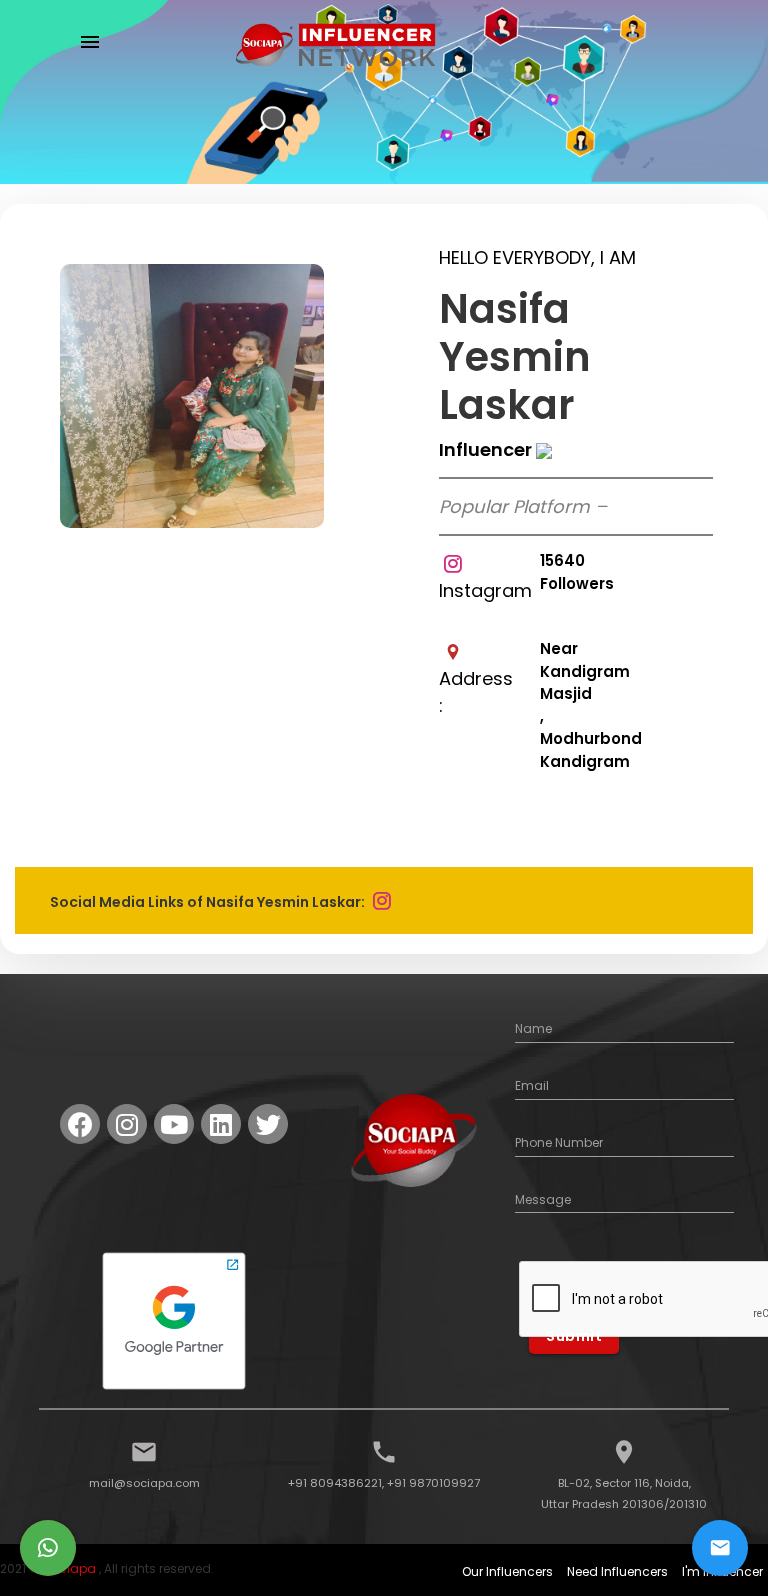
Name (533, 1028)
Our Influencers (507, 1571)
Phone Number (559, 1142)
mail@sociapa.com (144, 1483)
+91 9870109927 (433, 1483)
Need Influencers (617, 1571)
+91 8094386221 (335, 1483)
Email (532, 1085)
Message (543, 1199)
